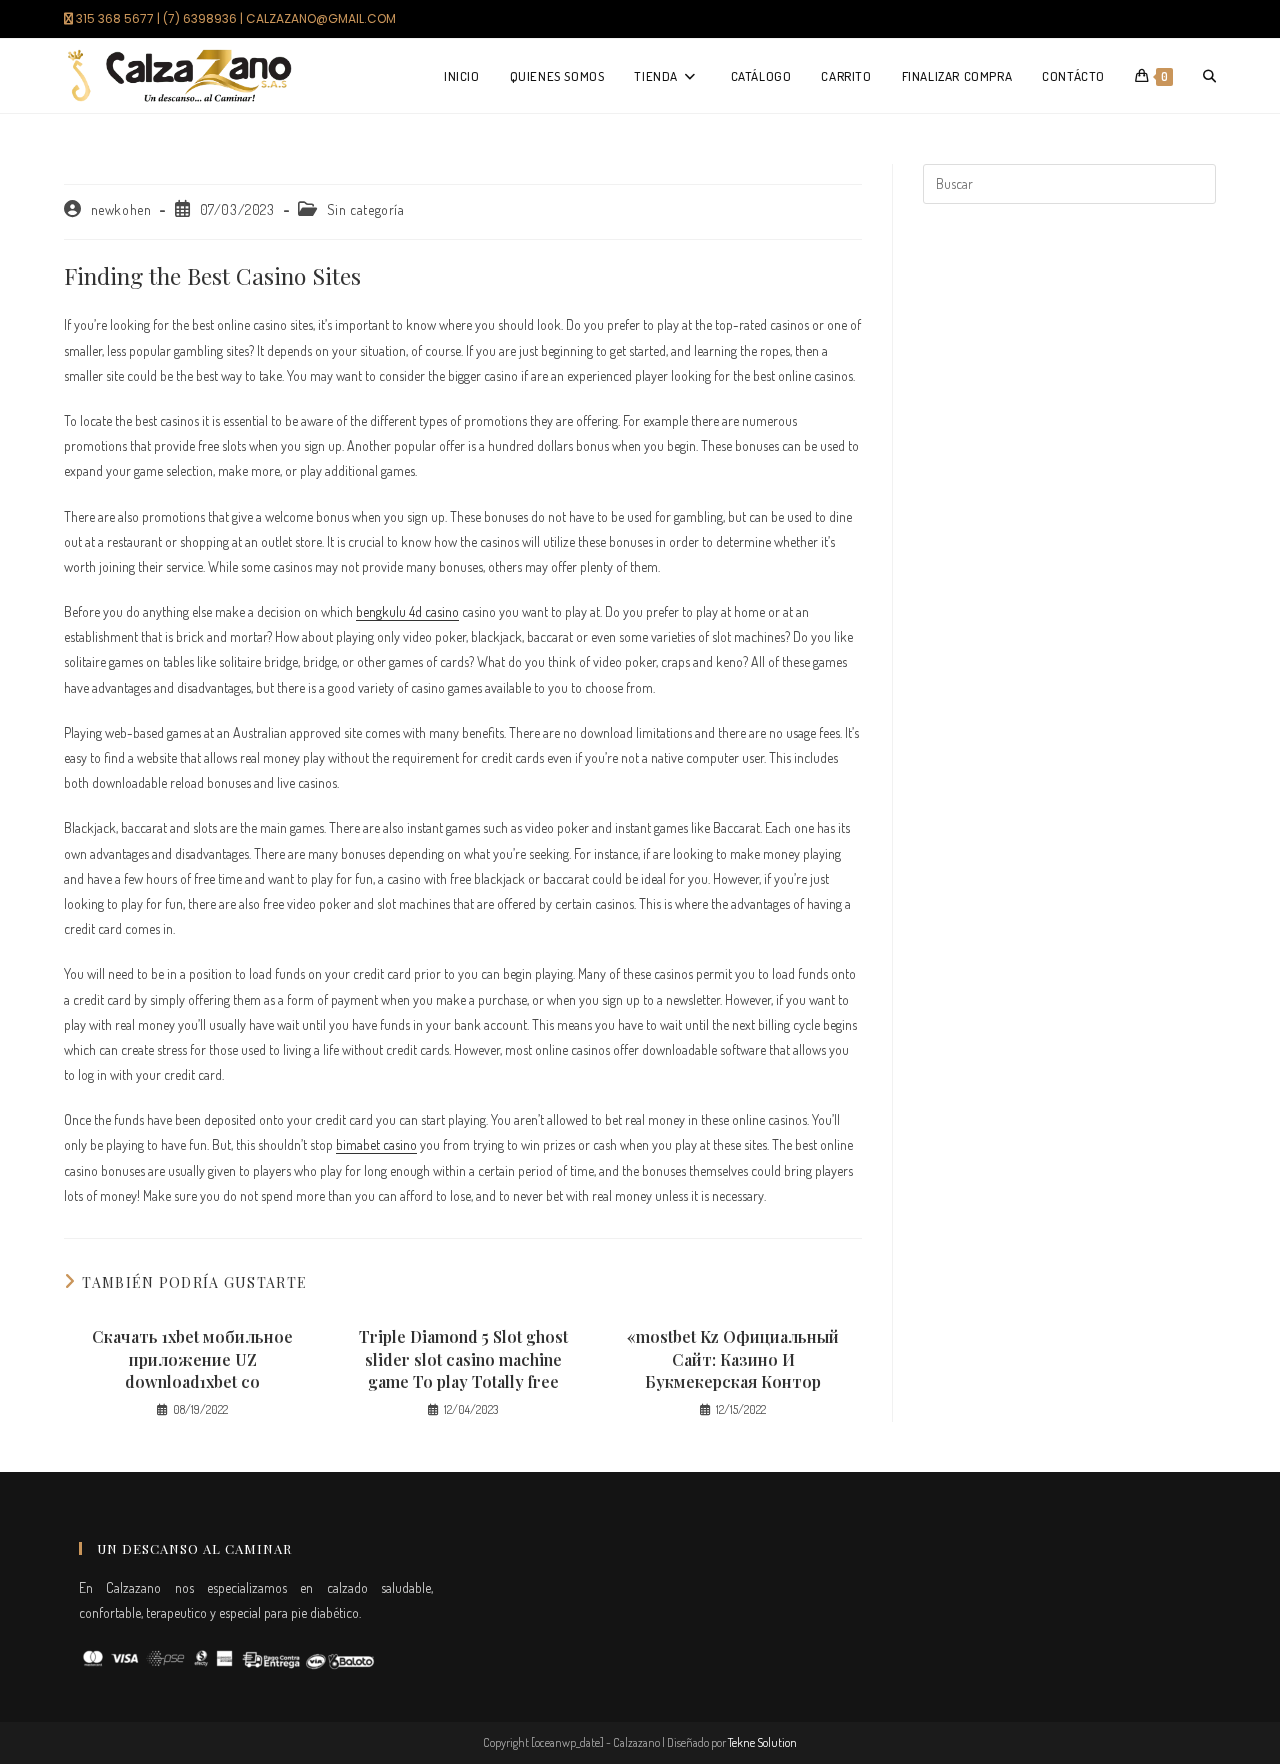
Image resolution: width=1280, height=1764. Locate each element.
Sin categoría (366, 209)
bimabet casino (376, 1144)
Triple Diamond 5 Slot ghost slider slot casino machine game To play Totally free (463, 1359)
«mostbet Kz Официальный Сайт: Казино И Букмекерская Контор (733, 1359)
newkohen (121, 209)
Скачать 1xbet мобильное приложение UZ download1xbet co (192, 1359)
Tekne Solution (762, 1742)
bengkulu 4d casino (407, 611)
